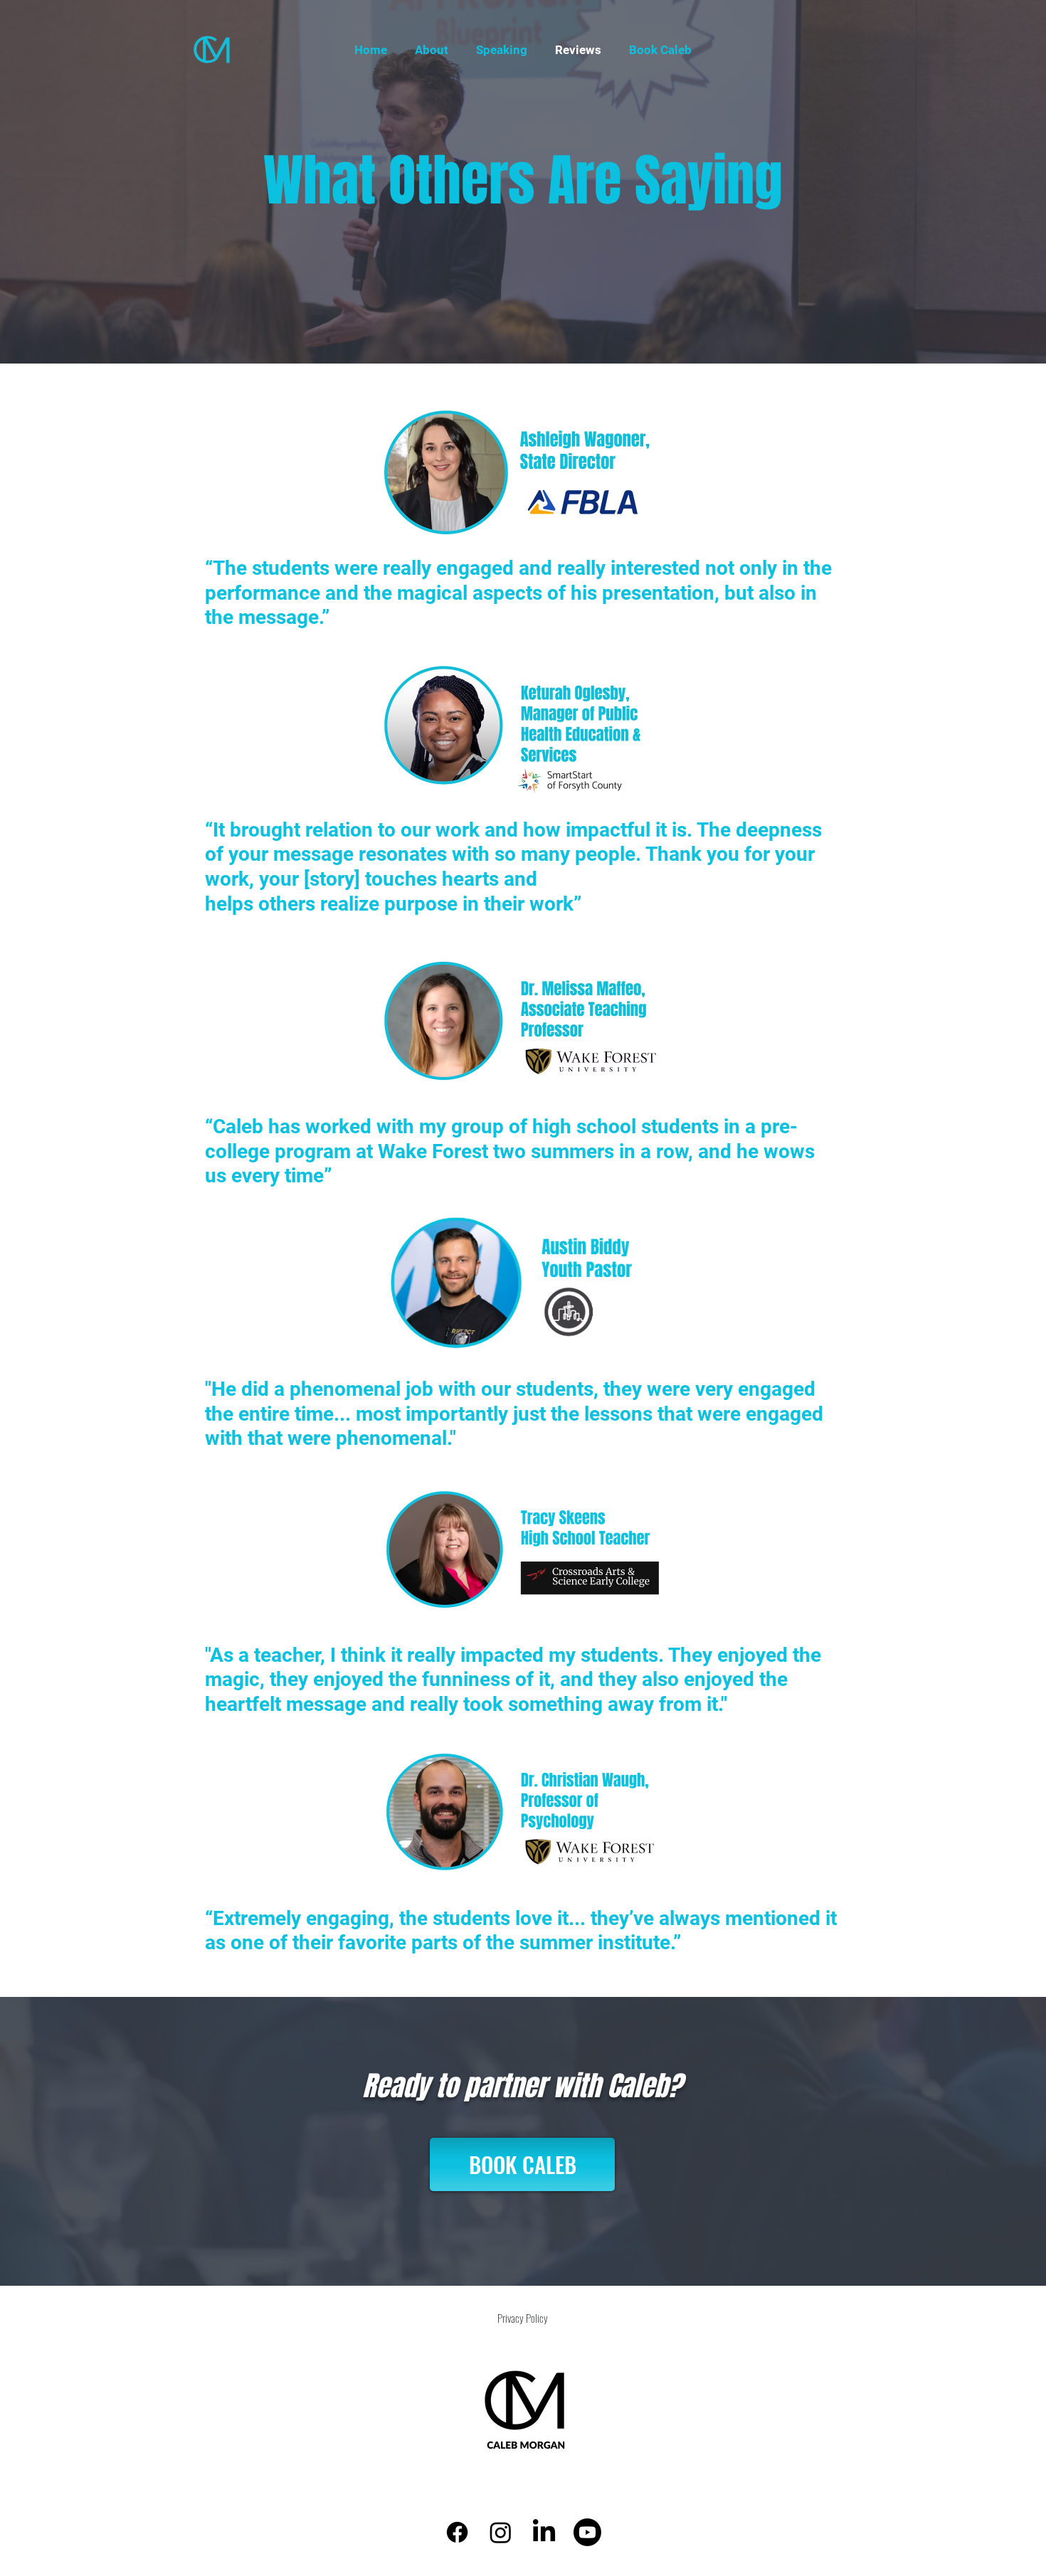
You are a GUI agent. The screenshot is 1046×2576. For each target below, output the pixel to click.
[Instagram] (501, 2532)
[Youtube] (587, 2532)
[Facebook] (457, 2532)
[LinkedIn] (544, 2532)
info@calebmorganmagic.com (490, 2500)
